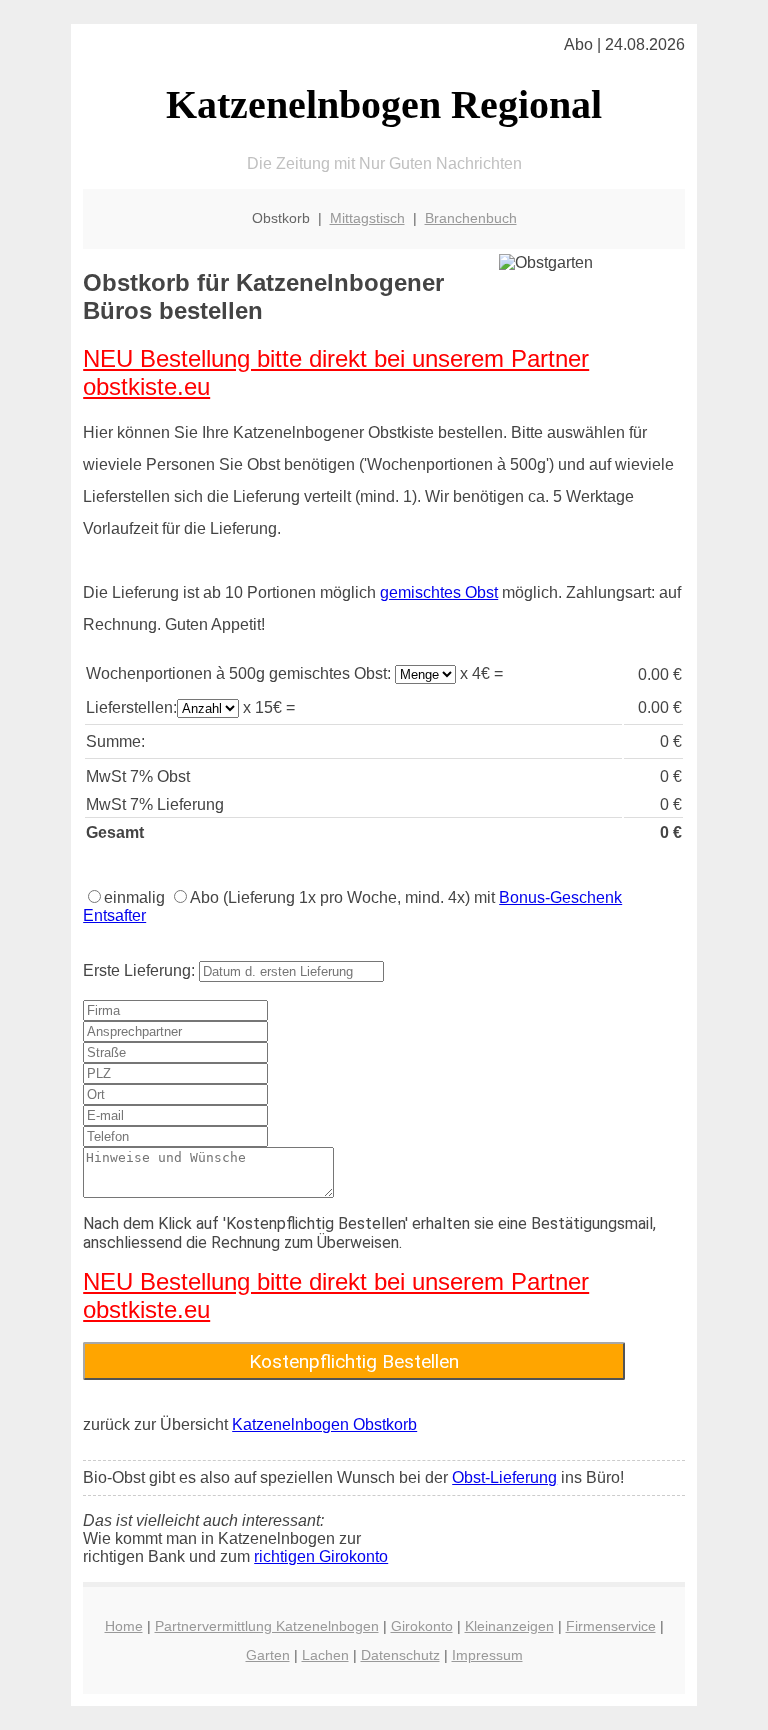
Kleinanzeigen (509, 1626)
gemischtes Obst (439, 592)
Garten (268, 1655)
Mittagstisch (367, 218)
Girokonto (422, 1626)
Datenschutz (400, 1655)
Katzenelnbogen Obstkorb (324, 1424)
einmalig (134, 897)
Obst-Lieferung (504, 1477)
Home (124, 1626)
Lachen (325, 1655)
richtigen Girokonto (321, 1556)
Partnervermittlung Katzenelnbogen (267, 1626)
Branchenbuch (471, 218)
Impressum (487, 1655)
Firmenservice (611, 1626)
